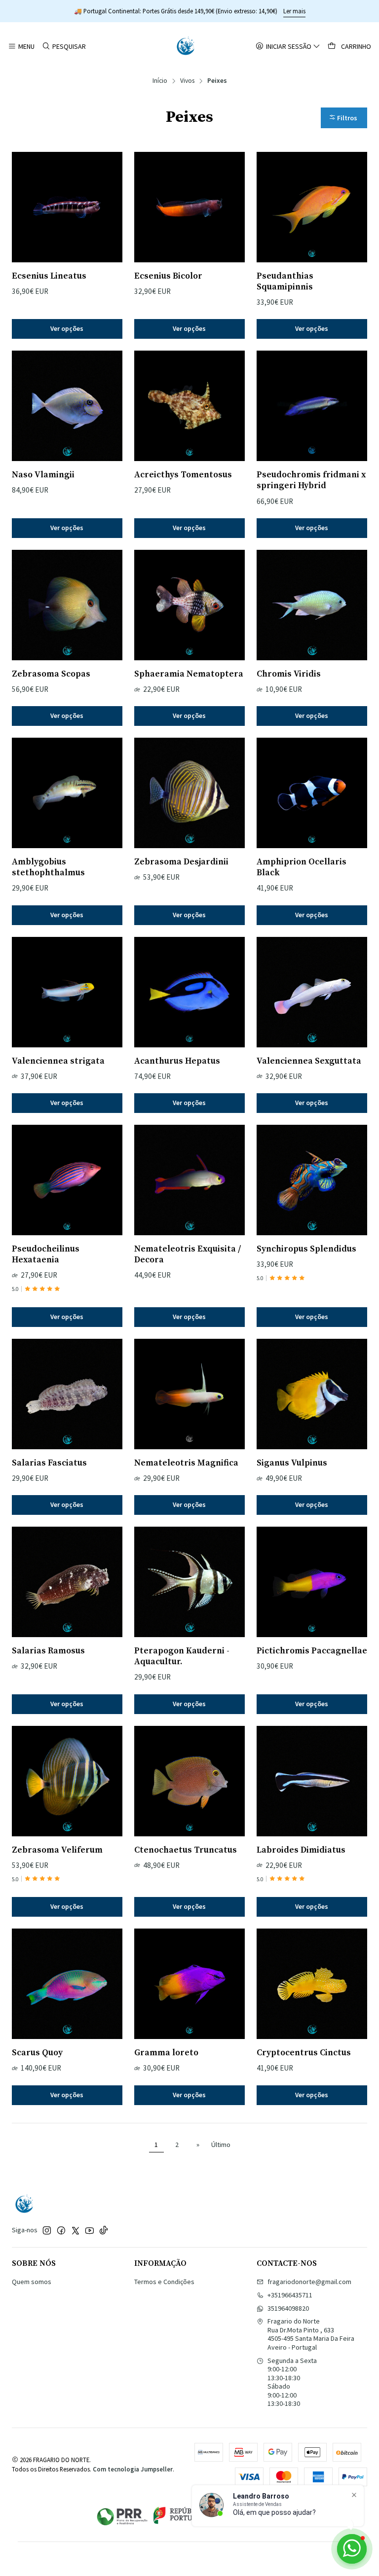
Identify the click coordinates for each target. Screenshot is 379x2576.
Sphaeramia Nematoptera (189, 674)
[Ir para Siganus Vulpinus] (312, 1394)
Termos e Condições (164, 2282)
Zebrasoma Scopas (51, 674)
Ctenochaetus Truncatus (186, 1850)
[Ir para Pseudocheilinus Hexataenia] (67, 1180)
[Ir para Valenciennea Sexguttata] (312, 992)
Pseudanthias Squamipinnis (285, 282)
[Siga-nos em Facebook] (61, 2230)
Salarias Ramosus (48, 1651)
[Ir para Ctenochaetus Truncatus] (189, 1781)
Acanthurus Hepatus (177, 1061)
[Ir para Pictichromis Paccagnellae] (312, 1582)
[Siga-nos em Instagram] (47, 2230)
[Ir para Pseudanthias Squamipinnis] (312, 207)
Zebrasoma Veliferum (57, 1850)
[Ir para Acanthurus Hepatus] (189, 992)
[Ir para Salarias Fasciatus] (67, 1394)
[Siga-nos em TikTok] (104, 2230)
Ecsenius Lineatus (49, 276)
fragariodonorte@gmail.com (309, 2282)
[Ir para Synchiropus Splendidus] (312, 1180)
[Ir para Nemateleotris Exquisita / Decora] (189, 1180)
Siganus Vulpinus (292, 1463)
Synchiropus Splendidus (306, 1249)
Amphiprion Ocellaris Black (302, 867)
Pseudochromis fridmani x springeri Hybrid (311, 480)
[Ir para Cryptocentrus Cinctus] (312, 1984)
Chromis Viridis (289, 674)
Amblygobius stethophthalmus (48, 867)
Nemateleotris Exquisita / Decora (188, 1254)
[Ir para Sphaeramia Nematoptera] (189, 605)
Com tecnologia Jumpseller (133, 2469)
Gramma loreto (166, 2053)
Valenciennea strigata (58, 1061)
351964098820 (288, 2308)
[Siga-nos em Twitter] (76, 2230)
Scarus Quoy (37, 2053)
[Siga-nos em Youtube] (90, 2230)
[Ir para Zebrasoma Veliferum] (67, 1781)
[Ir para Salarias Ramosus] (67, 1582)
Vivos (187, 81)
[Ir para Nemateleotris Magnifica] (189, 1394)
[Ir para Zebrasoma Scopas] (67, 605)
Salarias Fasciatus (49, 1463)
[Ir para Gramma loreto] (189, 1984)
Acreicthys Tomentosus (183, 475)
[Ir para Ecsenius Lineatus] (67, 207)
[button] (344, 118)
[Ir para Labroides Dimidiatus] (312, 1781)
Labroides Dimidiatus (301, 1850)
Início (160, 81)
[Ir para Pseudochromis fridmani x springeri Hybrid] (312, 406)
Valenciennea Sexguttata (309, 1061)
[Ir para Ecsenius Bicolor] (189, 207)
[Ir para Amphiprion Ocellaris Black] (312, 793)
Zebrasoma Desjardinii (181, 862)
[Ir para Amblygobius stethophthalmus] (67, 793)
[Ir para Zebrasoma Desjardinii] (189, 793)
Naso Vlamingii (43, 475)
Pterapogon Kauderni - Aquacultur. (182, 1656)
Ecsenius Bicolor (168, 276)
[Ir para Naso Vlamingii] (67, 406)
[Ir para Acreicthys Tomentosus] (189, 406)
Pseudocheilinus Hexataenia (46, 1254)
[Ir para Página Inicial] (186, 46)
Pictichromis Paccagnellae (312, 1651)
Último (221, 2145)
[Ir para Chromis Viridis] (312, 605)
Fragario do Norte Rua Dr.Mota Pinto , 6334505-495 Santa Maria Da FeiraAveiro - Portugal (311, 2334)
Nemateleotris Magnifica (186, 1463)
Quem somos (32, 2282)
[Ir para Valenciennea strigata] (67, 992)
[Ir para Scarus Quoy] (67, 1984)
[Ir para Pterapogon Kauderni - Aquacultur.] (189, 1582)
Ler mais (294, 11)
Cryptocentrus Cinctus (304, 2053)
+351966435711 (290, 2295)
